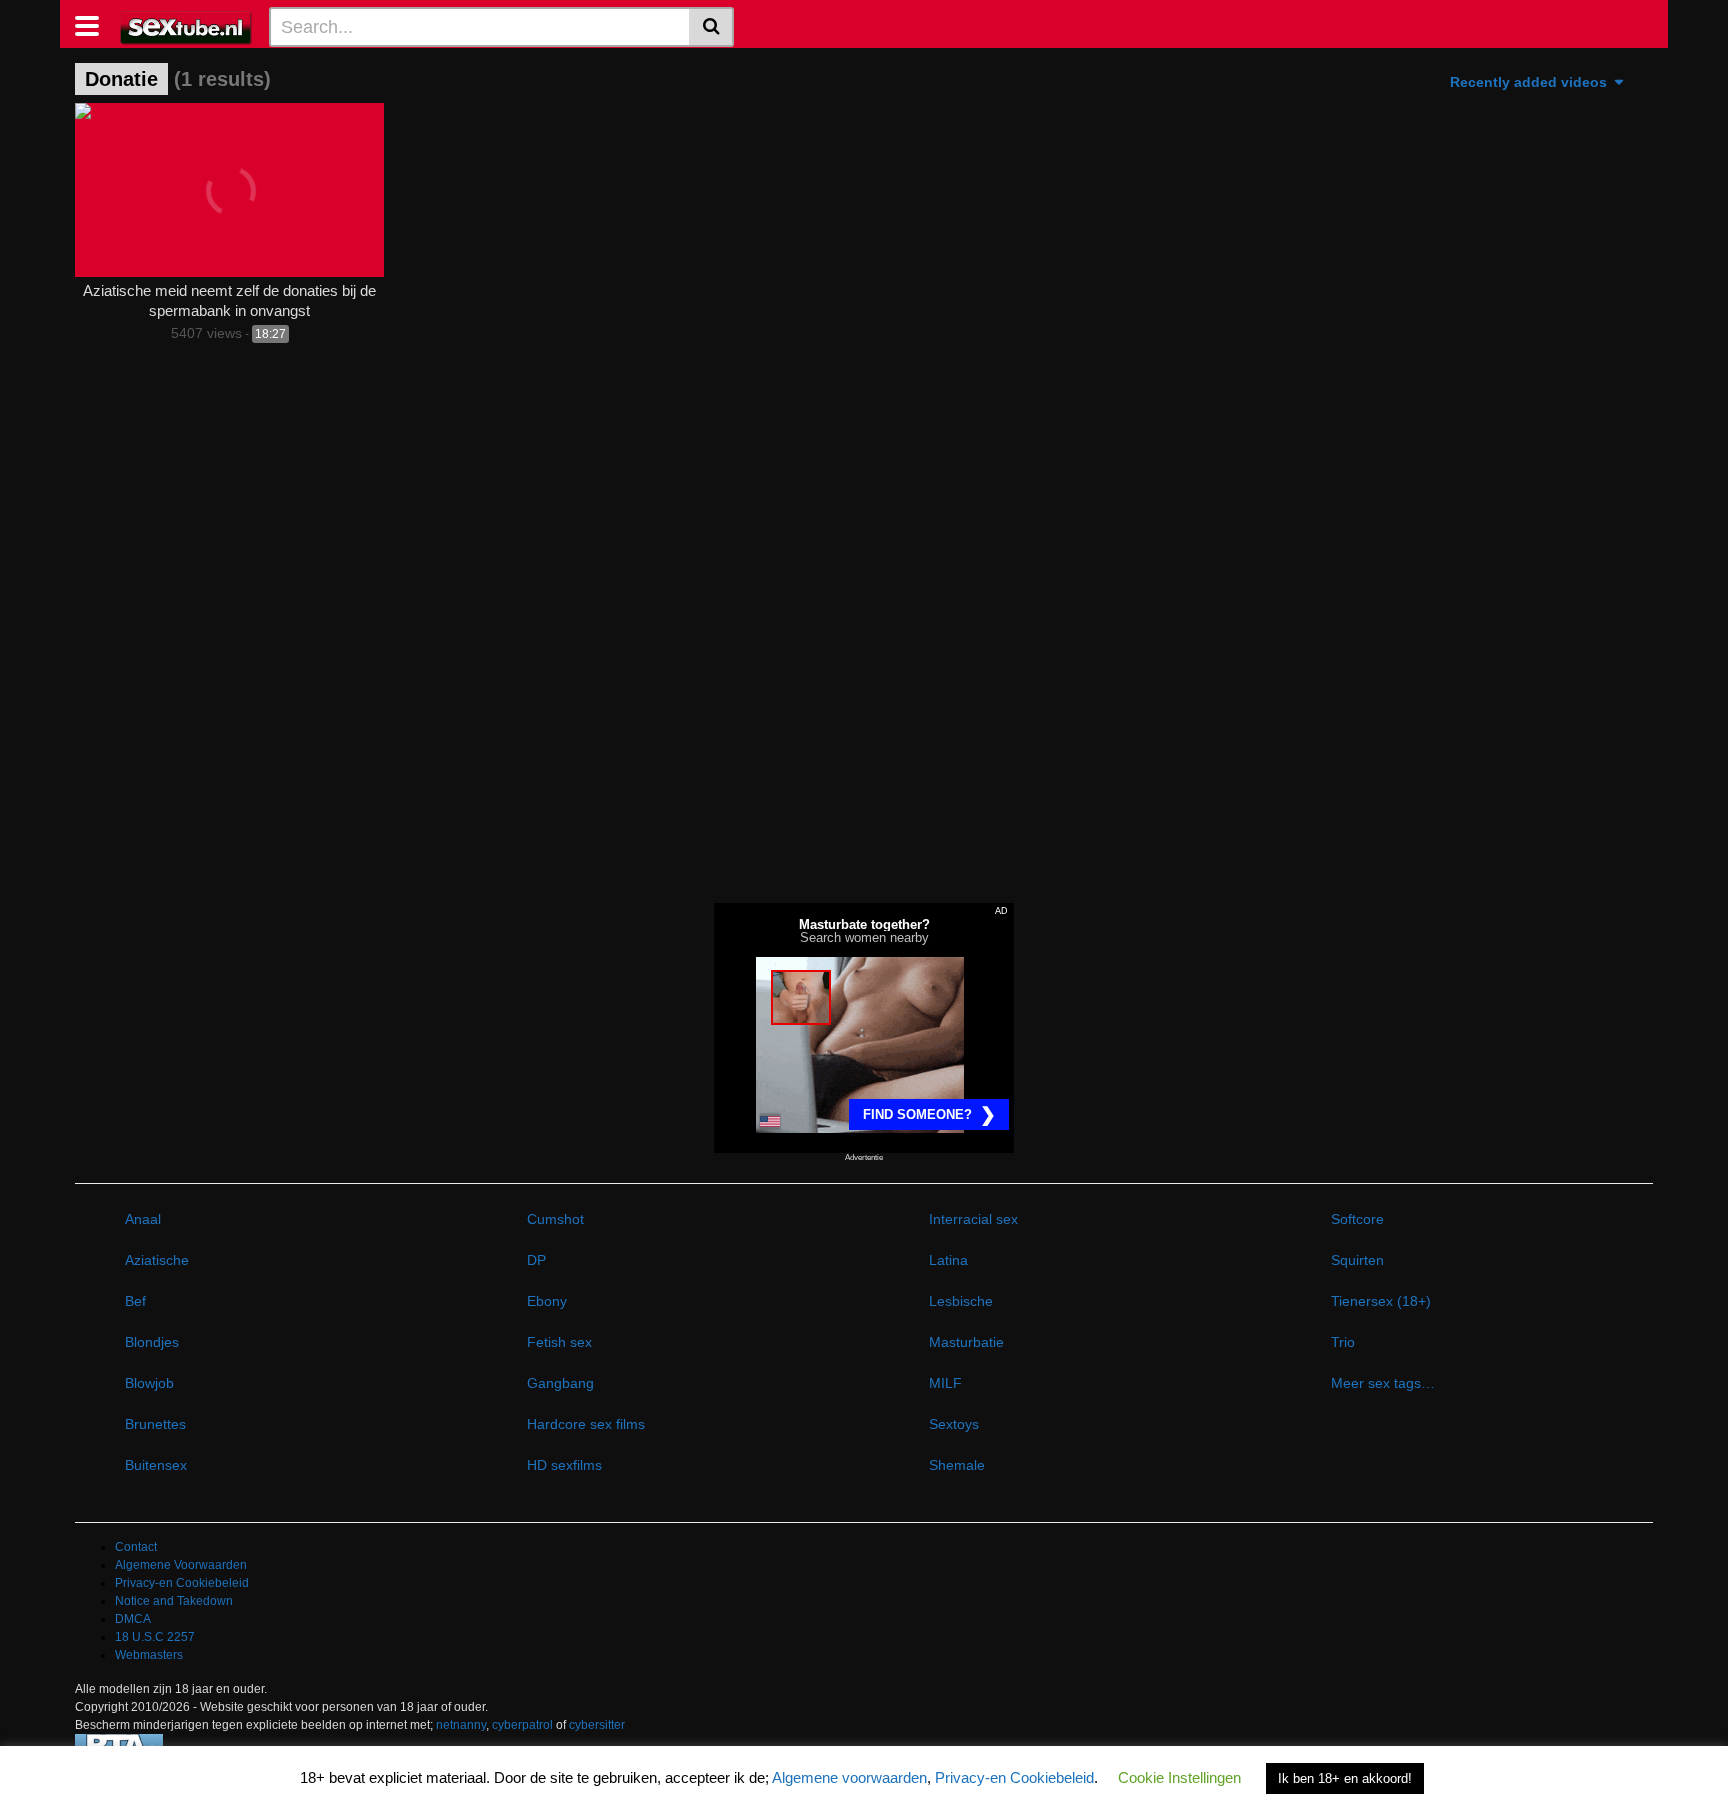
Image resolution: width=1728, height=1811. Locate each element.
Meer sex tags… (1383, 1383)
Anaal (143, 1219)
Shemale (957, 1465)
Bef (135, 1301)
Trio (1343, 1342)
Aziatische (157, 1260)
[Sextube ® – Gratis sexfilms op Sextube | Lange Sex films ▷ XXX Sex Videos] (186, 26)
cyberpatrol (522, 1725)
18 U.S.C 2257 (155, 1637)
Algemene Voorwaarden (181, 1565)
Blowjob (149, 1383)
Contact (136, 1547)
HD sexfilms (564, 1465)
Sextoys (954, 1424)
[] (711, 27)
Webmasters (149, 1655)
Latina (948, 1260)
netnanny (461, 1725)
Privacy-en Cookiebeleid (182, 1583)
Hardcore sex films (586, 1424)
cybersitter (597, 1725)
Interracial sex (973, 1219)
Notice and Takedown (174, 1601)
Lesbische (961, 1301)
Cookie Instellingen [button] (1179, 1777)
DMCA (133, 1619)
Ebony (547, 1301)
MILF (945, 1383)
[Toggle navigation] (94, 24)
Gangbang (560, 1383)
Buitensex (156, 1465)
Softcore (1357, 1219)
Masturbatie (966, 1342)
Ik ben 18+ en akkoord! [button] (1345, 1778)
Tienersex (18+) (1381, 1301)
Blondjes (152, 1342)
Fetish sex (559, 1342)
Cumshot (555, 1219)
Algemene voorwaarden (849, 1777)
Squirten (1357, 1260)
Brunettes (155, 1424)
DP (536, 1260)
